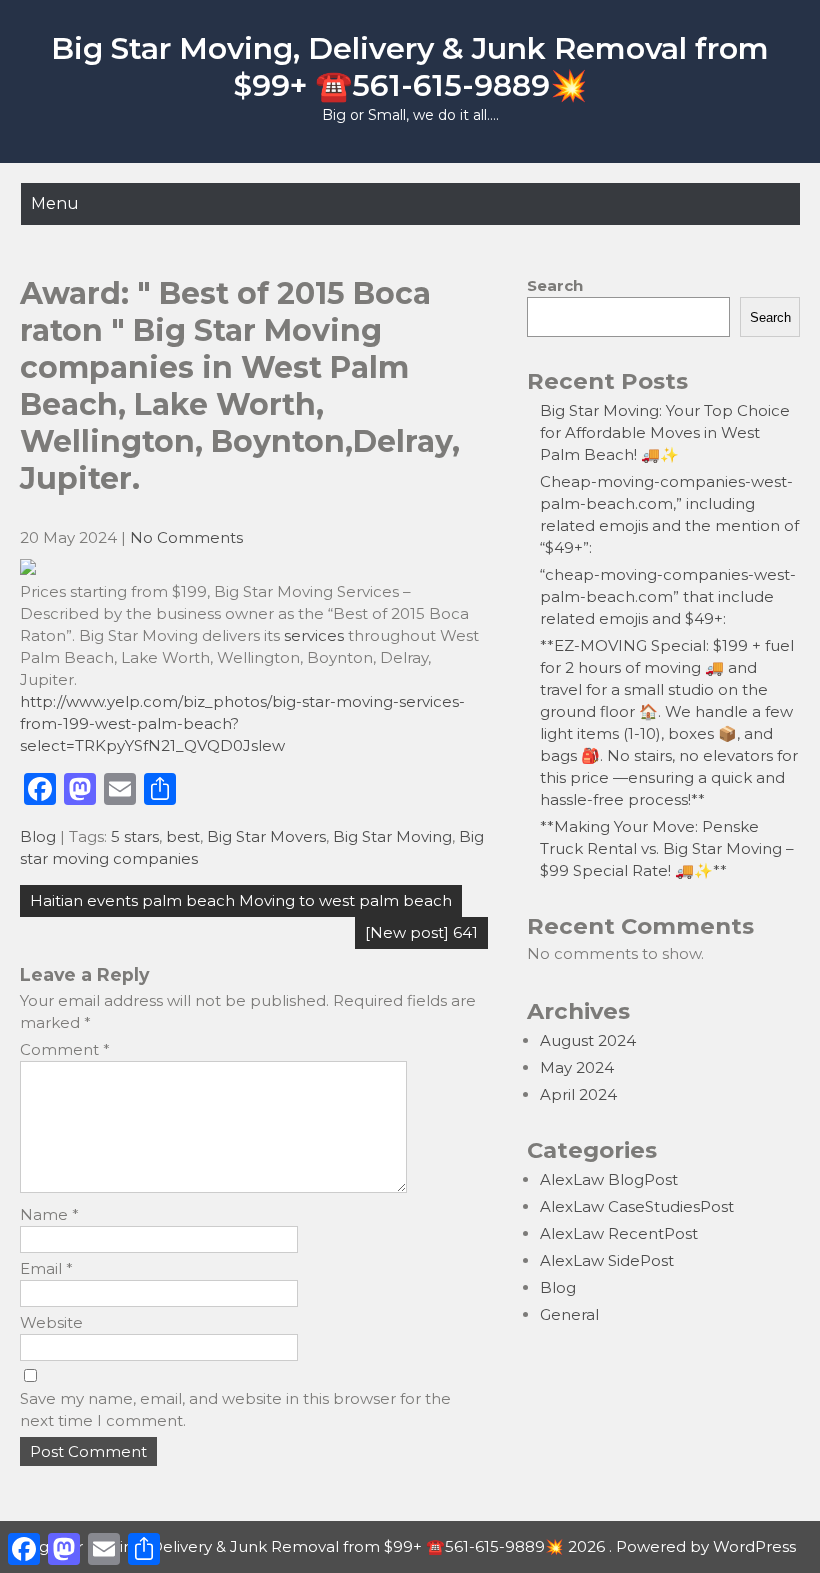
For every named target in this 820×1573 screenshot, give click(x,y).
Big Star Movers (266, 836)
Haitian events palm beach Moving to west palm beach (241, 900)
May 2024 (577, 1067)
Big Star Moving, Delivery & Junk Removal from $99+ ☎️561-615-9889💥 (410, 67)
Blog (38, 836)
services (314, 635)
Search (555, 285)
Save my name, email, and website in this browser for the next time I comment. (235, 1409)
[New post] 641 (421, 932)
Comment (65, 1049)
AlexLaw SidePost (607, 1260)
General (569, 1314)
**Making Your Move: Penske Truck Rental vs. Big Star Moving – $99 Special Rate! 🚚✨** (667, 848)
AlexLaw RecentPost (619, 1233)
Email (46, 1268)
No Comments (186, 537)
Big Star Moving (392, 836)
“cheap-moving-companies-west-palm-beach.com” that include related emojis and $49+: (668, 596)
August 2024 (588, 1040)
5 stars (135, 836)
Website (51, 1322)
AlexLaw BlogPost (609, 1179)
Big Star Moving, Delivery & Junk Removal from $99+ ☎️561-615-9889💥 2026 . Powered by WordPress (410, 1546)
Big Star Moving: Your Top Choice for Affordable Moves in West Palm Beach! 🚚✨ (665, 432)
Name (49, 1214)
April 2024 (578, 1094)
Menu (55, 203)
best (183, 836)
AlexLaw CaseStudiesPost (637, 1206)
